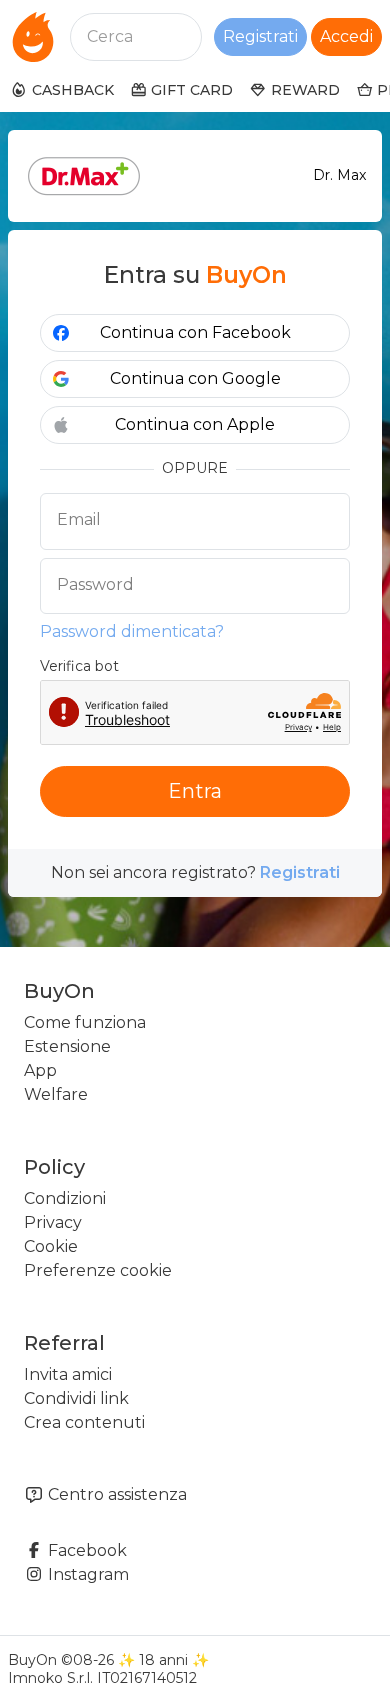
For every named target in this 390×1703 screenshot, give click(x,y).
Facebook (85, 1550)
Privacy (53, 1222)
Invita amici (68, 1374)
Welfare (56, 1094)
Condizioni (65, 1198)
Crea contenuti (84, 1422)
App (40, 1070)
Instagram (86, 1574)
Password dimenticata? (132, 631)
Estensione (67, 1046)
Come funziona (85, 1022)
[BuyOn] (33, 37)
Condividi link (76, 1398)
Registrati (260, 36)
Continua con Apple (195, 424)
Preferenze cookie (98, 1270)
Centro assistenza (115, 1494)
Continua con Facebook (195, 332)
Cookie (51, 1246)
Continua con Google (195, 378)
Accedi (346, 36)
